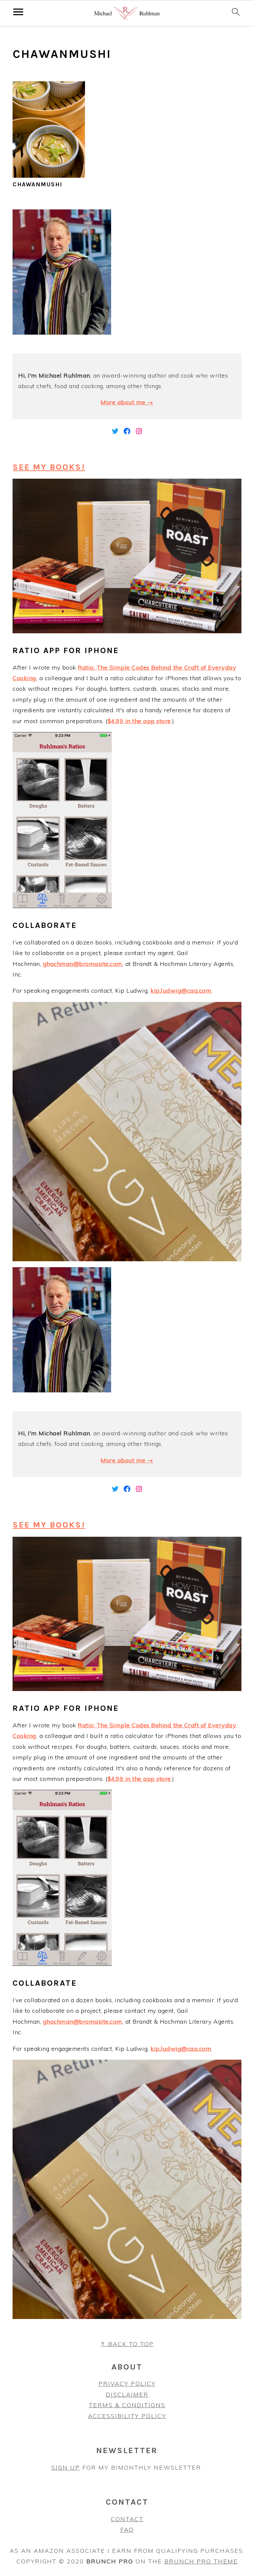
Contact (127, 2519)
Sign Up (66, 2467)
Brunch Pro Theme (201, 2561)
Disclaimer (127, 2394)
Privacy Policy (127, 2384)
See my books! (49, 467)
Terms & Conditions (127, 2405)
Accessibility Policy (127, 2416)
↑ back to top (127, 2344)
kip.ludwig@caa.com (181, 991)
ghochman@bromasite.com (83, 964)
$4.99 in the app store (139, 721)
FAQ (127, 2530)
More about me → (127, 402)
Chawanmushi (38, 184)
